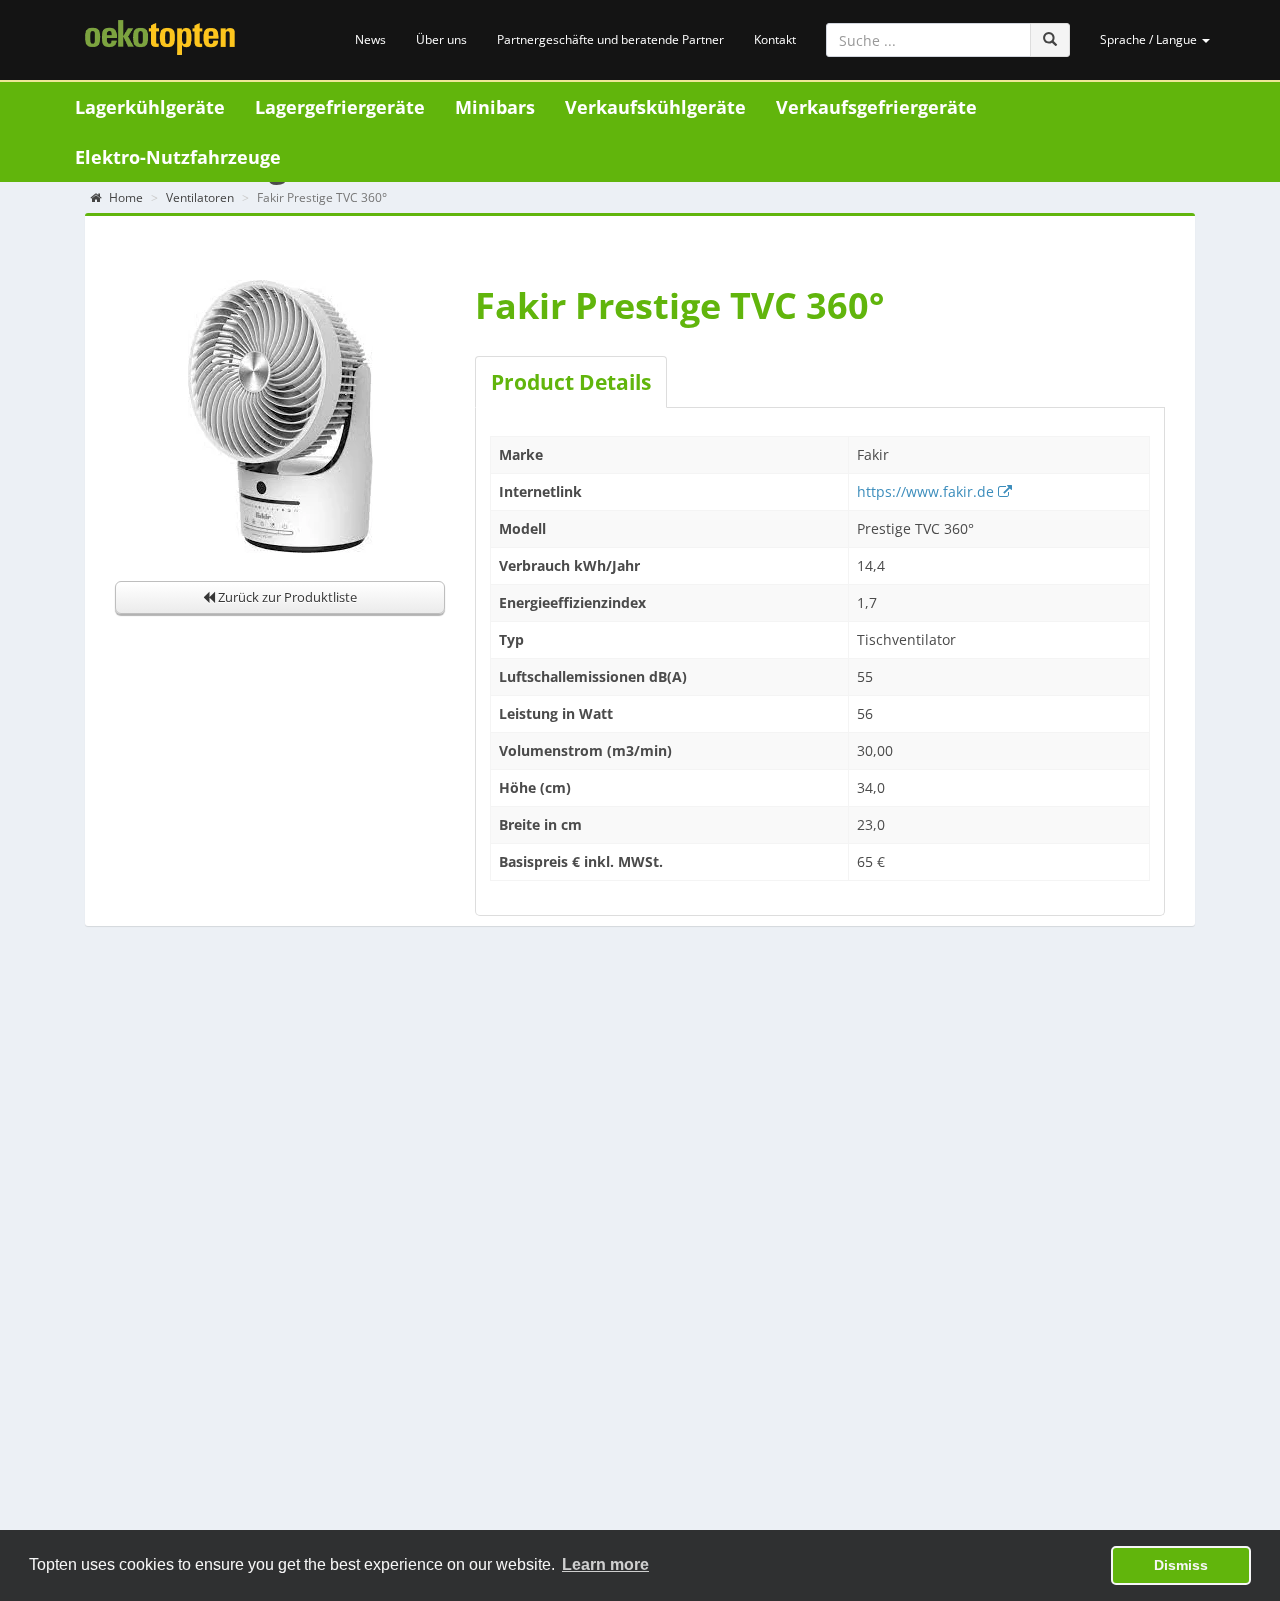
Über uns (441, 39)
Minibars (495, 107)
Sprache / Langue (1150, 39)
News (370, 39)
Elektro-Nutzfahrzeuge (178, 157)
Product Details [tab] (571, 382)
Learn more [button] (605, 1564)
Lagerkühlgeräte (150, 107)
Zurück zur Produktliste (286, 597)
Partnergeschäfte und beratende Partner (610, 39)
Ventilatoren (200, 197)
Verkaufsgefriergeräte (876, 107)
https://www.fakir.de (927, 491)
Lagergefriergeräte (340, 107)
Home (124, 197)
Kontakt (775, 39)
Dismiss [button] (1181, 1565)
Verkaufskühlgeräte (655, 107)
